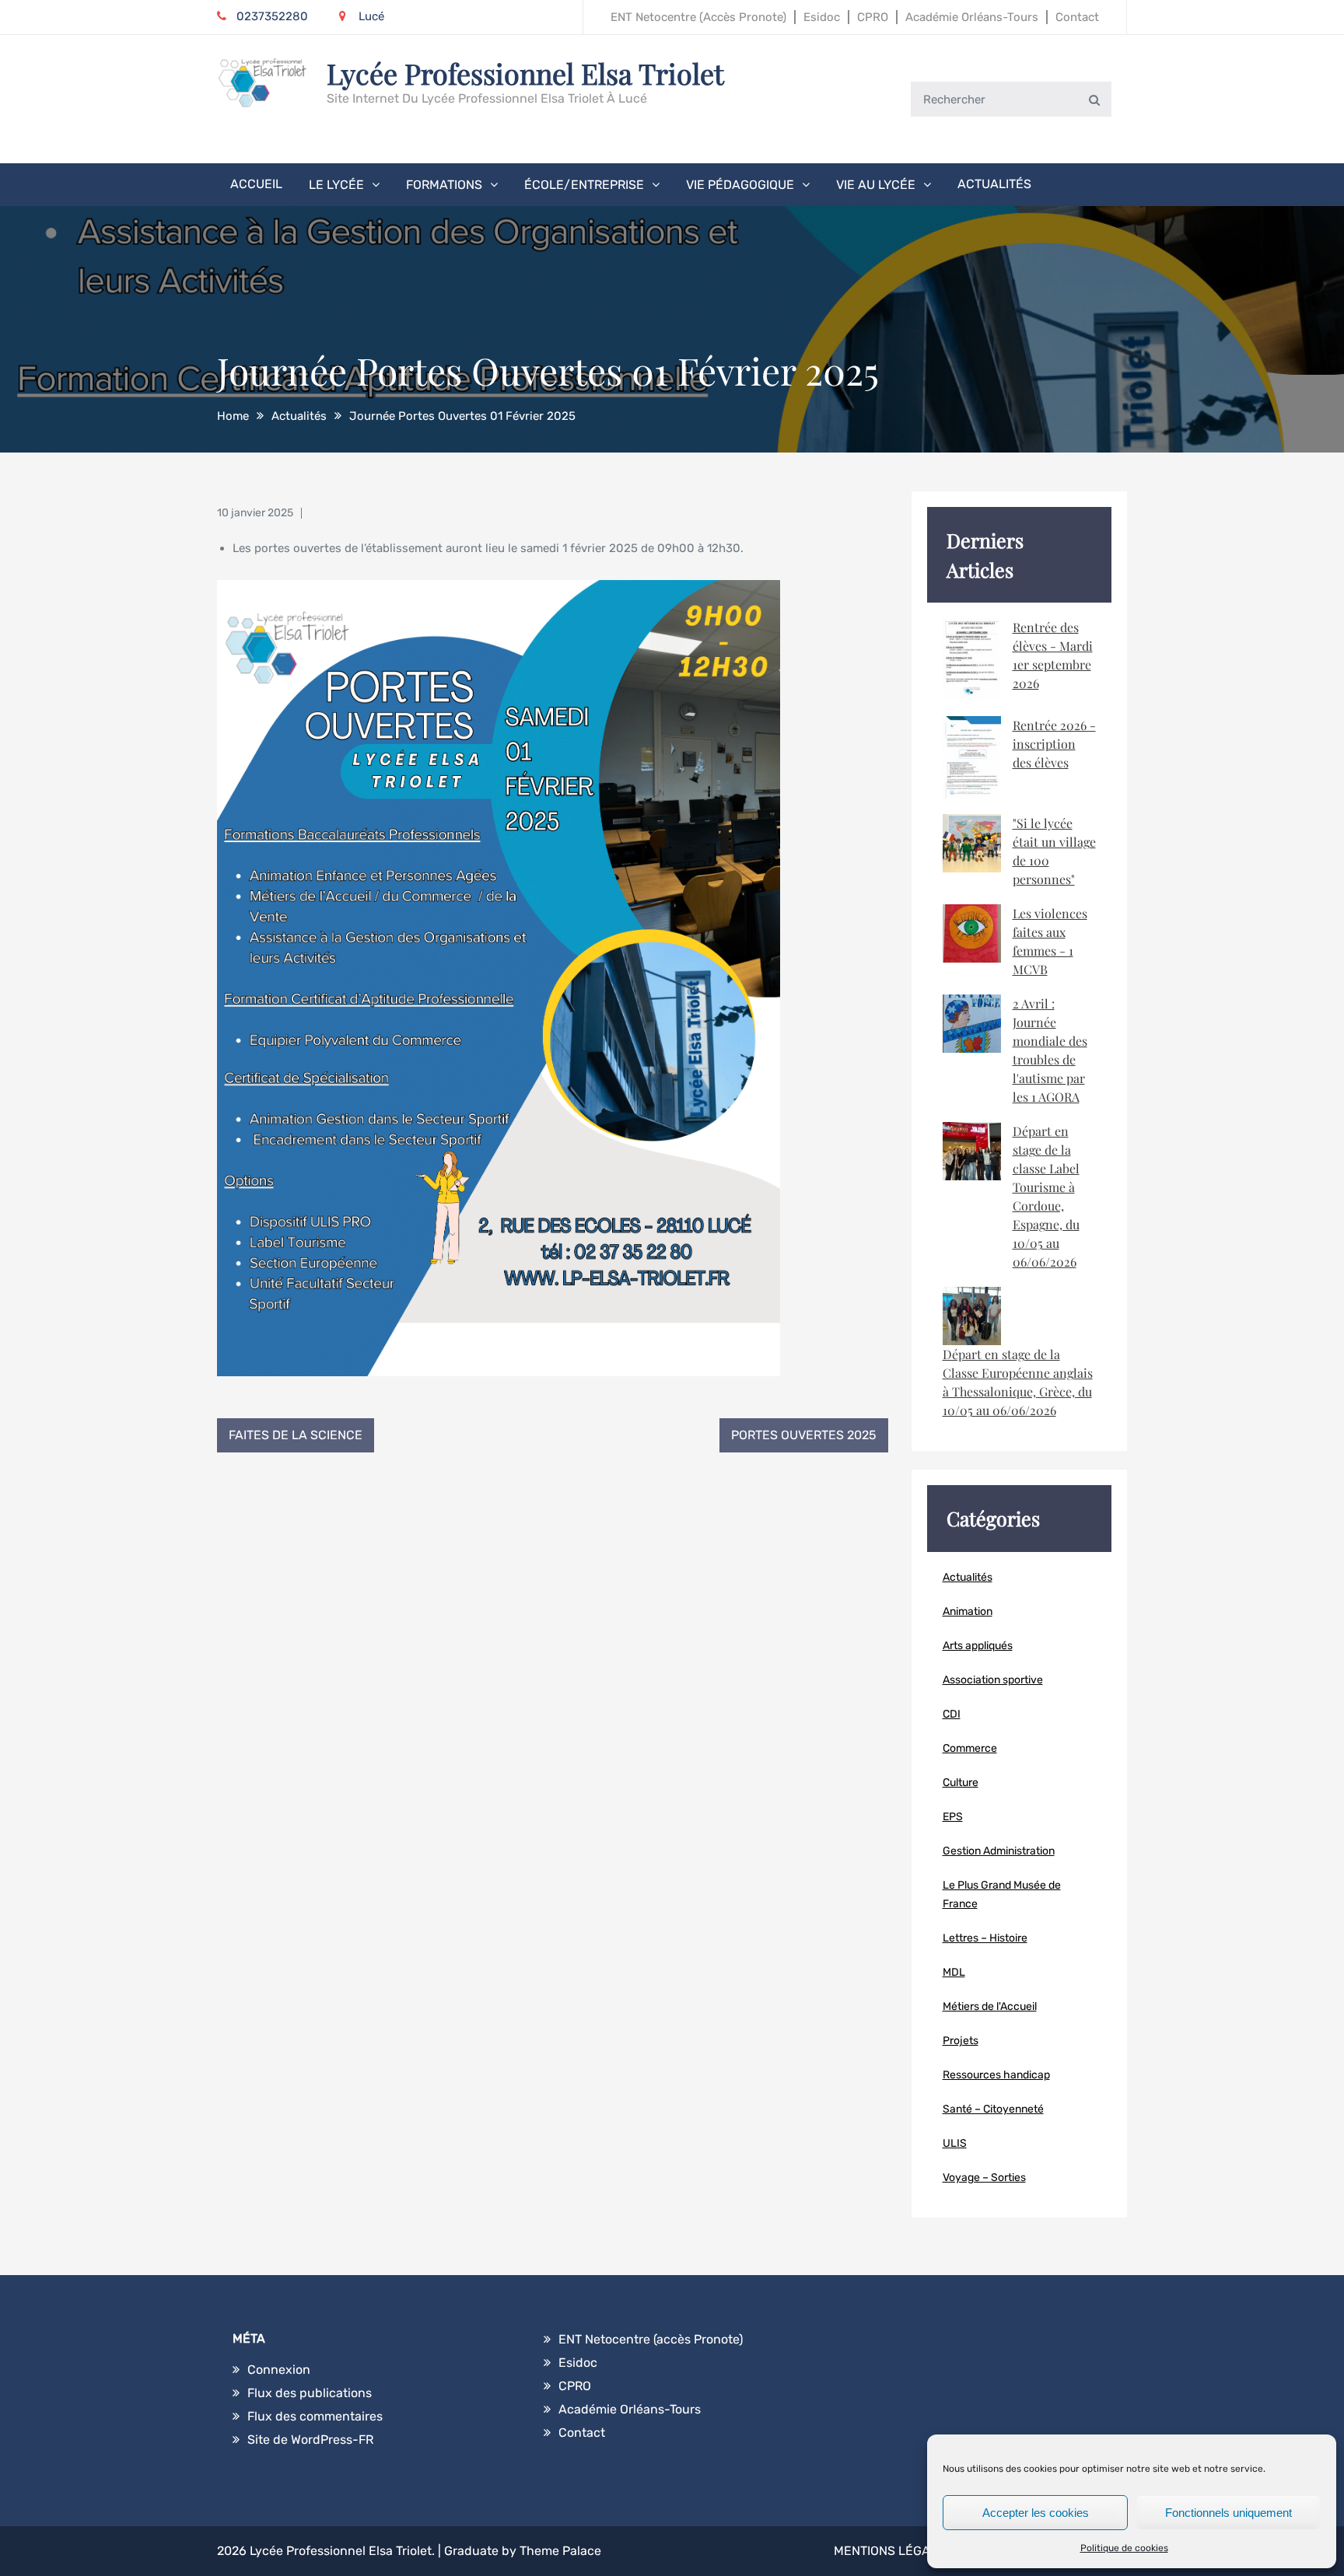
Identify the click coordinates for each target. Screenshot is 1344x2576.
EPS (953, 1817)
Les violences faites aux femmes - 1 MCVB (1050, 941)
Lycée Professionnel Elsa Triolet (525, 73)
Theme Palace (560, 2551)
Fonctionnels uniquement (1228, 2513)
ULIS (955, 2143)
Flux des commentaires (315, 2416)
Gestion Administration (999, 1851)
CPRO (873, 17)
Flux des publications (310, 2393)
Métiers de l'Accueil (990, 2006)
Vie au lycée (876, 185)
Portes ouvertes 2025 (804, 1435)
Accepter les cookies (1036, 2513)
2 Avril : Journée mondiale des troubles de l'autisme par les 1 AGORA (1050, 1050)
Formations (444, 185)
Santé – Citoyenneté (993, 2109)
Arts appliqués (978, 1646)
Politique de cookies (1124, 2548)
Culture (961, 1783)
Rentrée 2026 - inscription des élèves (1054, 744)
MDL (954, 1972)
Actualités (994, 184)
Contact (1077, 17)
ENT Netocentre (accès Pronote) (698, 17)
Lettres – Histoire (985, 1938)
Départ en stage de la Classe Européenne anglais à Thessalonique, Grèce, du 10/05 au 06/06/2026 (1018, 1382)
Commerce (970, 1748)
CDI (952, 1714)
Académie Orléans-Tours (972, 17)
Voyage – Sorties (984, 2178)
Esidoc (822, 17)
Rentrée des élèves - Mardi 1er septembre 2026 (1053, 655)
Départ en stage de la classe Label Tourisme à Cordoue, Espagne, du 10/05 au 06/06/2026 (1046, 1196)
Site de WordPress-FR (310, 2440)
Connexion (279, 2370)
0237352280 (272, 16)
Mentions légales (893, 2551)
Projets (961, 2041)
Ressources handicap (996, 2075)
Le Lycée (336, 185)
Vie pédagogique (740, 185)
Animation (968, 1611)
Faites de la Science (296, 1435)
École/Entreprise (584, 185)
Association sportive (993, 1680)
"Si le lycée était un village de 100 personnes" (1054, 851)
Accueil (256, 184)
